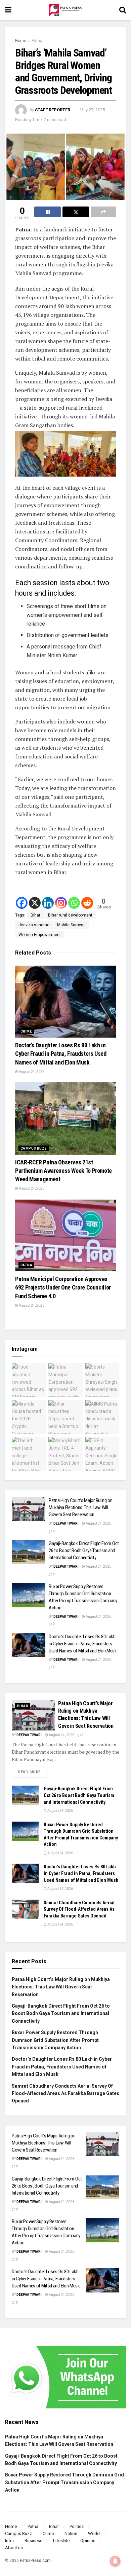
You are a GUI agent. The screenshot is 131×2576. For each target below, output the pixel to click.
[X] (35, 903)
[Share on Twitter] (76, 212)
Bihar (35, 915)
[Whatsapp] (74, 903)
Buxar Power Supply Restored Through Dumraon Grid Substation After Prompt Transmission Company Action (55, 2040)
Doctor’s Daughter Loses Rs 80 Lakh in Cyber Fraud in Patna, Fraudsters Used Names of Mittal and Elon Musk (61, 1054)
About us (14, 2548)
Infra (9, 2541)
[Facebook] (22, 903)
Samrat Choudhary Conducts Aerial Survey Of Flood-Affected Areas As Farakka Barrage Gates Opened (79, 1909)
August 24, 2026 (31, 1072)
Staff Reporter (53, 110)
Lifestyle (61, 2541)
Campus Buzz (34, 1148)
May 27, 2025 (92, 110)
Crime (26, 1031)
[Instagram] (61, 903)
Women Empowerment (40, 935)
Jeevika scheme (34, 925)
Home (21, 41)
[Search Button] (123, 10)
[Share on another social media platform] (103, 212)
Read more (33, 1770)
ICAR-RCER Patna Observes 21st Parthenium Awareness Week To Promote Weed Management (63, 1171)
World (94, 2533)
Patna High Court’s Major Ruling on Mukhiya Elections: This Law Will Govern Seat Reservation (81, 1507)
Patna (37, 41)
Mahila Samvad (71, 925)
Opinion (88, 2541)
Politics (77, 2526)
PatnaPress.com (35, 2561)
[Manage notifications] (115, 2561)
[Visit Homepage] (65, 10)
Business (33, 2541)
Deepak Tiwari (66, 1523)
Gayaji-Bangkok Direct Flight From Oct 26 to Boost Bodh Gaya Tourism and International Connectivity (84, 1551)
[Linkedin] (48, 903)
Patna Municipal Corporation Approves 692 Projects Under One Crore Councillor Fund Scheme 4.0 (63, 1287)
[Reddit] (87, 903)
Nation (71, 2533)
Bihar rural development (70, 915)
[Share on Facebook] (48, 212)
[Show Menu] (8, 10)
